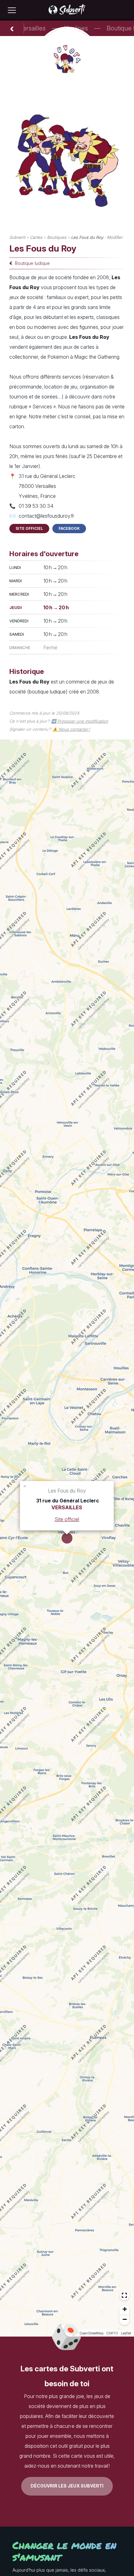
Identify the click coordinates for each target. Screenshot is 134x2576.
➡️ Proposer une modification (80, 721)
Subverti (17, 237)
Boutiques (57, 237)
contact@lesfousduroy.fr (46, 516)
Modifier (115, 237)
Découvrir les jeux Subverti (67, 2486)
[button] (25, 1486)
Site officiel (29, 528)
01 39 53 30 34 (36, 506)
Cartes (36, 237)
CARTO (112, 2333)
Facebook (69, 528)
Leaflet (126, 2333)
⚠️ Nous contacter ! (71, 729)
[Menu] (12, 10)
